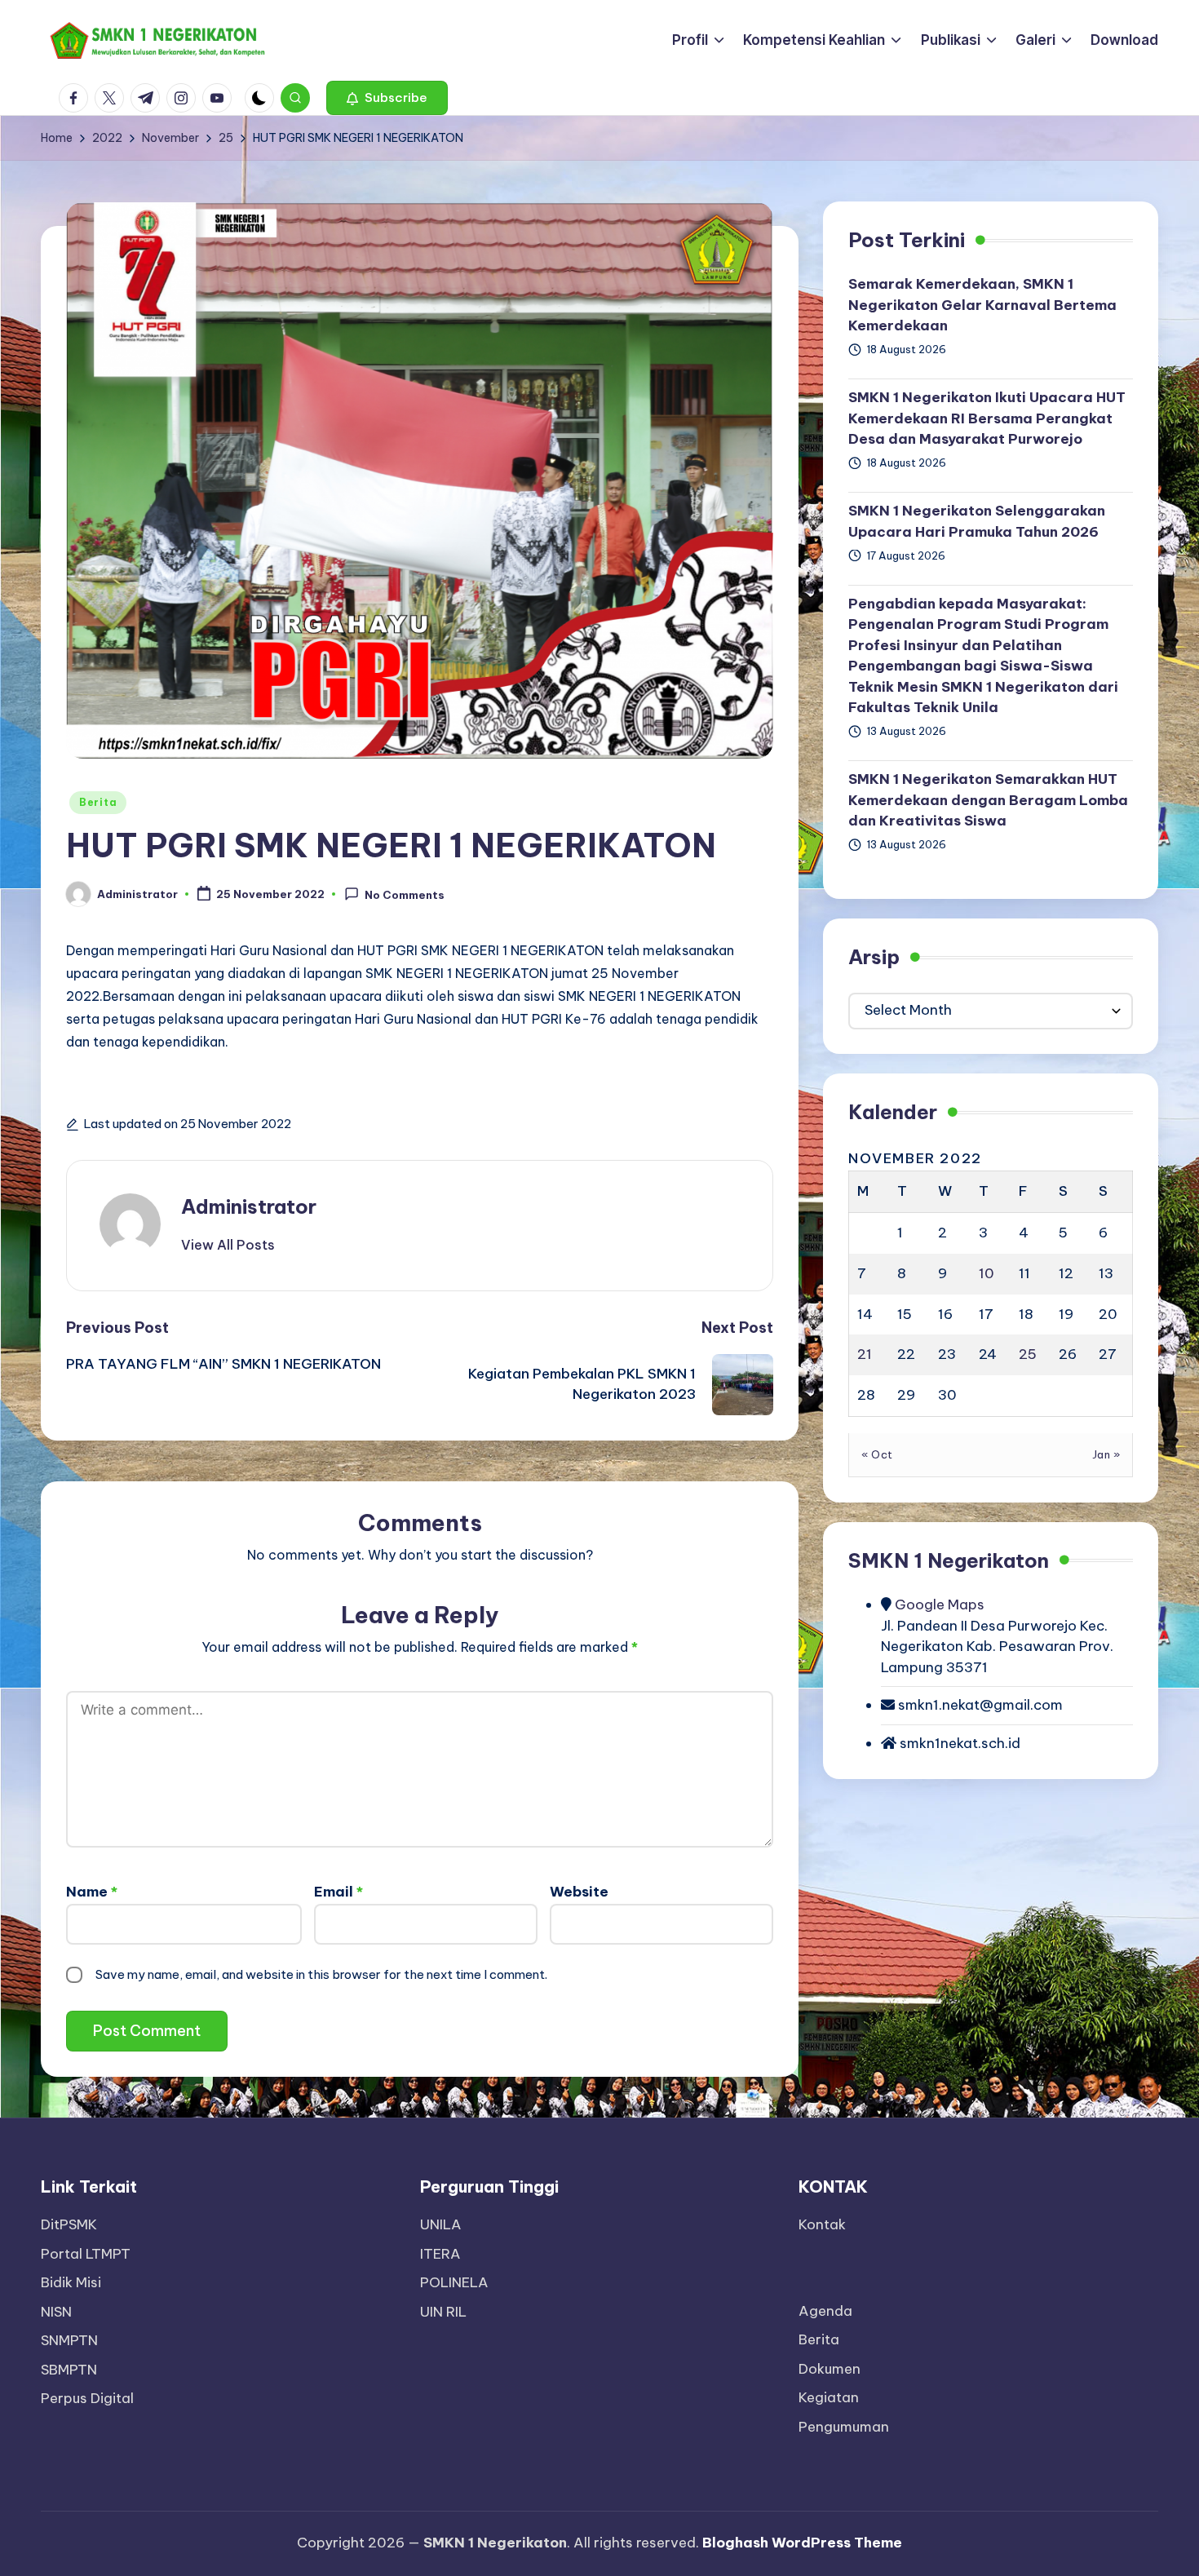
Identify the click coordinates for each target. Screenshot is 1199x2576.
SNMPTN (69, 2340)
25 (1028, 1355)
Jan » (1106, 1455)
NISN (56, 2312)
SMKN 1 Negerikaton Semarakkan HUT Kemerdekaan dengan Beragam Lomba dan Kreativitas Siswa (988, 801)
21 (865, 1355)
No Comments (405, 895)
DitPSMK (69, 2224)
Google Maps (938, 1605)
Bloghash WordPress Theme (802, 2543)
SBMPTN (69, 2370)
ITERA (440, 2254)
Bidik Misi (71, 2282)
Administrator (249, 1206)
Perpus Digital (87, 2398)
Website (579, 1892)
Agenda (825, 2311)
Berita (98, 802)
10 (987, 1274)
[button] (387, 98)
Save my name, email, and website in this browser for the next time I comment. (321, 1974)
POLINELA (454, 2282)
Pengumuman (844, 2427)
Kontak (822, 2224)
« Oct (877, 1455)
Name (92, 1892)
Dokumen (830, 2369)
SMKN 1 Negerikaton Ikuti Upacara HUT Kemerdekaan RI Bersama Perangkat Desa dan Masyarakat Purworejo (987, 419)
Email (338, 1892)
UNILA (441, 2224)
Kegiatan (829, 2397)
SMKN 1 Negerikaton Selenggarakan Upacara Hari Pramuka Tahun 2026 (977, 522)
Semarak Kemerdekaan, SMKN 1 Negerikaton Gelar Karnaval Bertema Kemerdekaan (982, 305)
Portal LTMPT (86, 2254)
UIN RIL (443, 2312)
